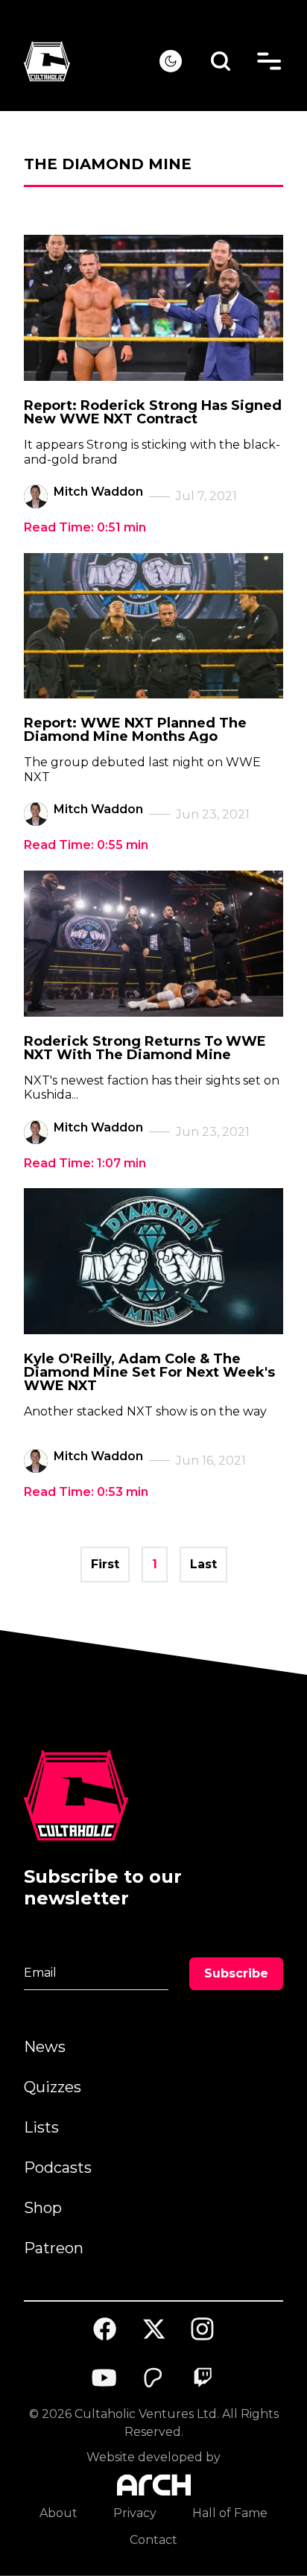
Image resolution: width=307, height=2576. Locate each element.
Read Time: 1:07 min (85, 1163)
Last (203, 1564)
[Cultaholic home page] (92, 61)
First (105, 1564)
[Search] (221, 61)
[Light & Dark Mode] (171, 61)
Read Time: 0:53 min (86, 1492)
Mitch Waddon (98, 492)
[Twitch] (203, 2378)
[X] (153, 2329)
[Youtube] (105, 2378)
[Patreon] (153, 2378)
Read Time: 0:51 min (85, 527)
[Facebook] (105, 2329)
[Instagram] (203, 2329)
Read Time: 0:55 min (86, 845)
